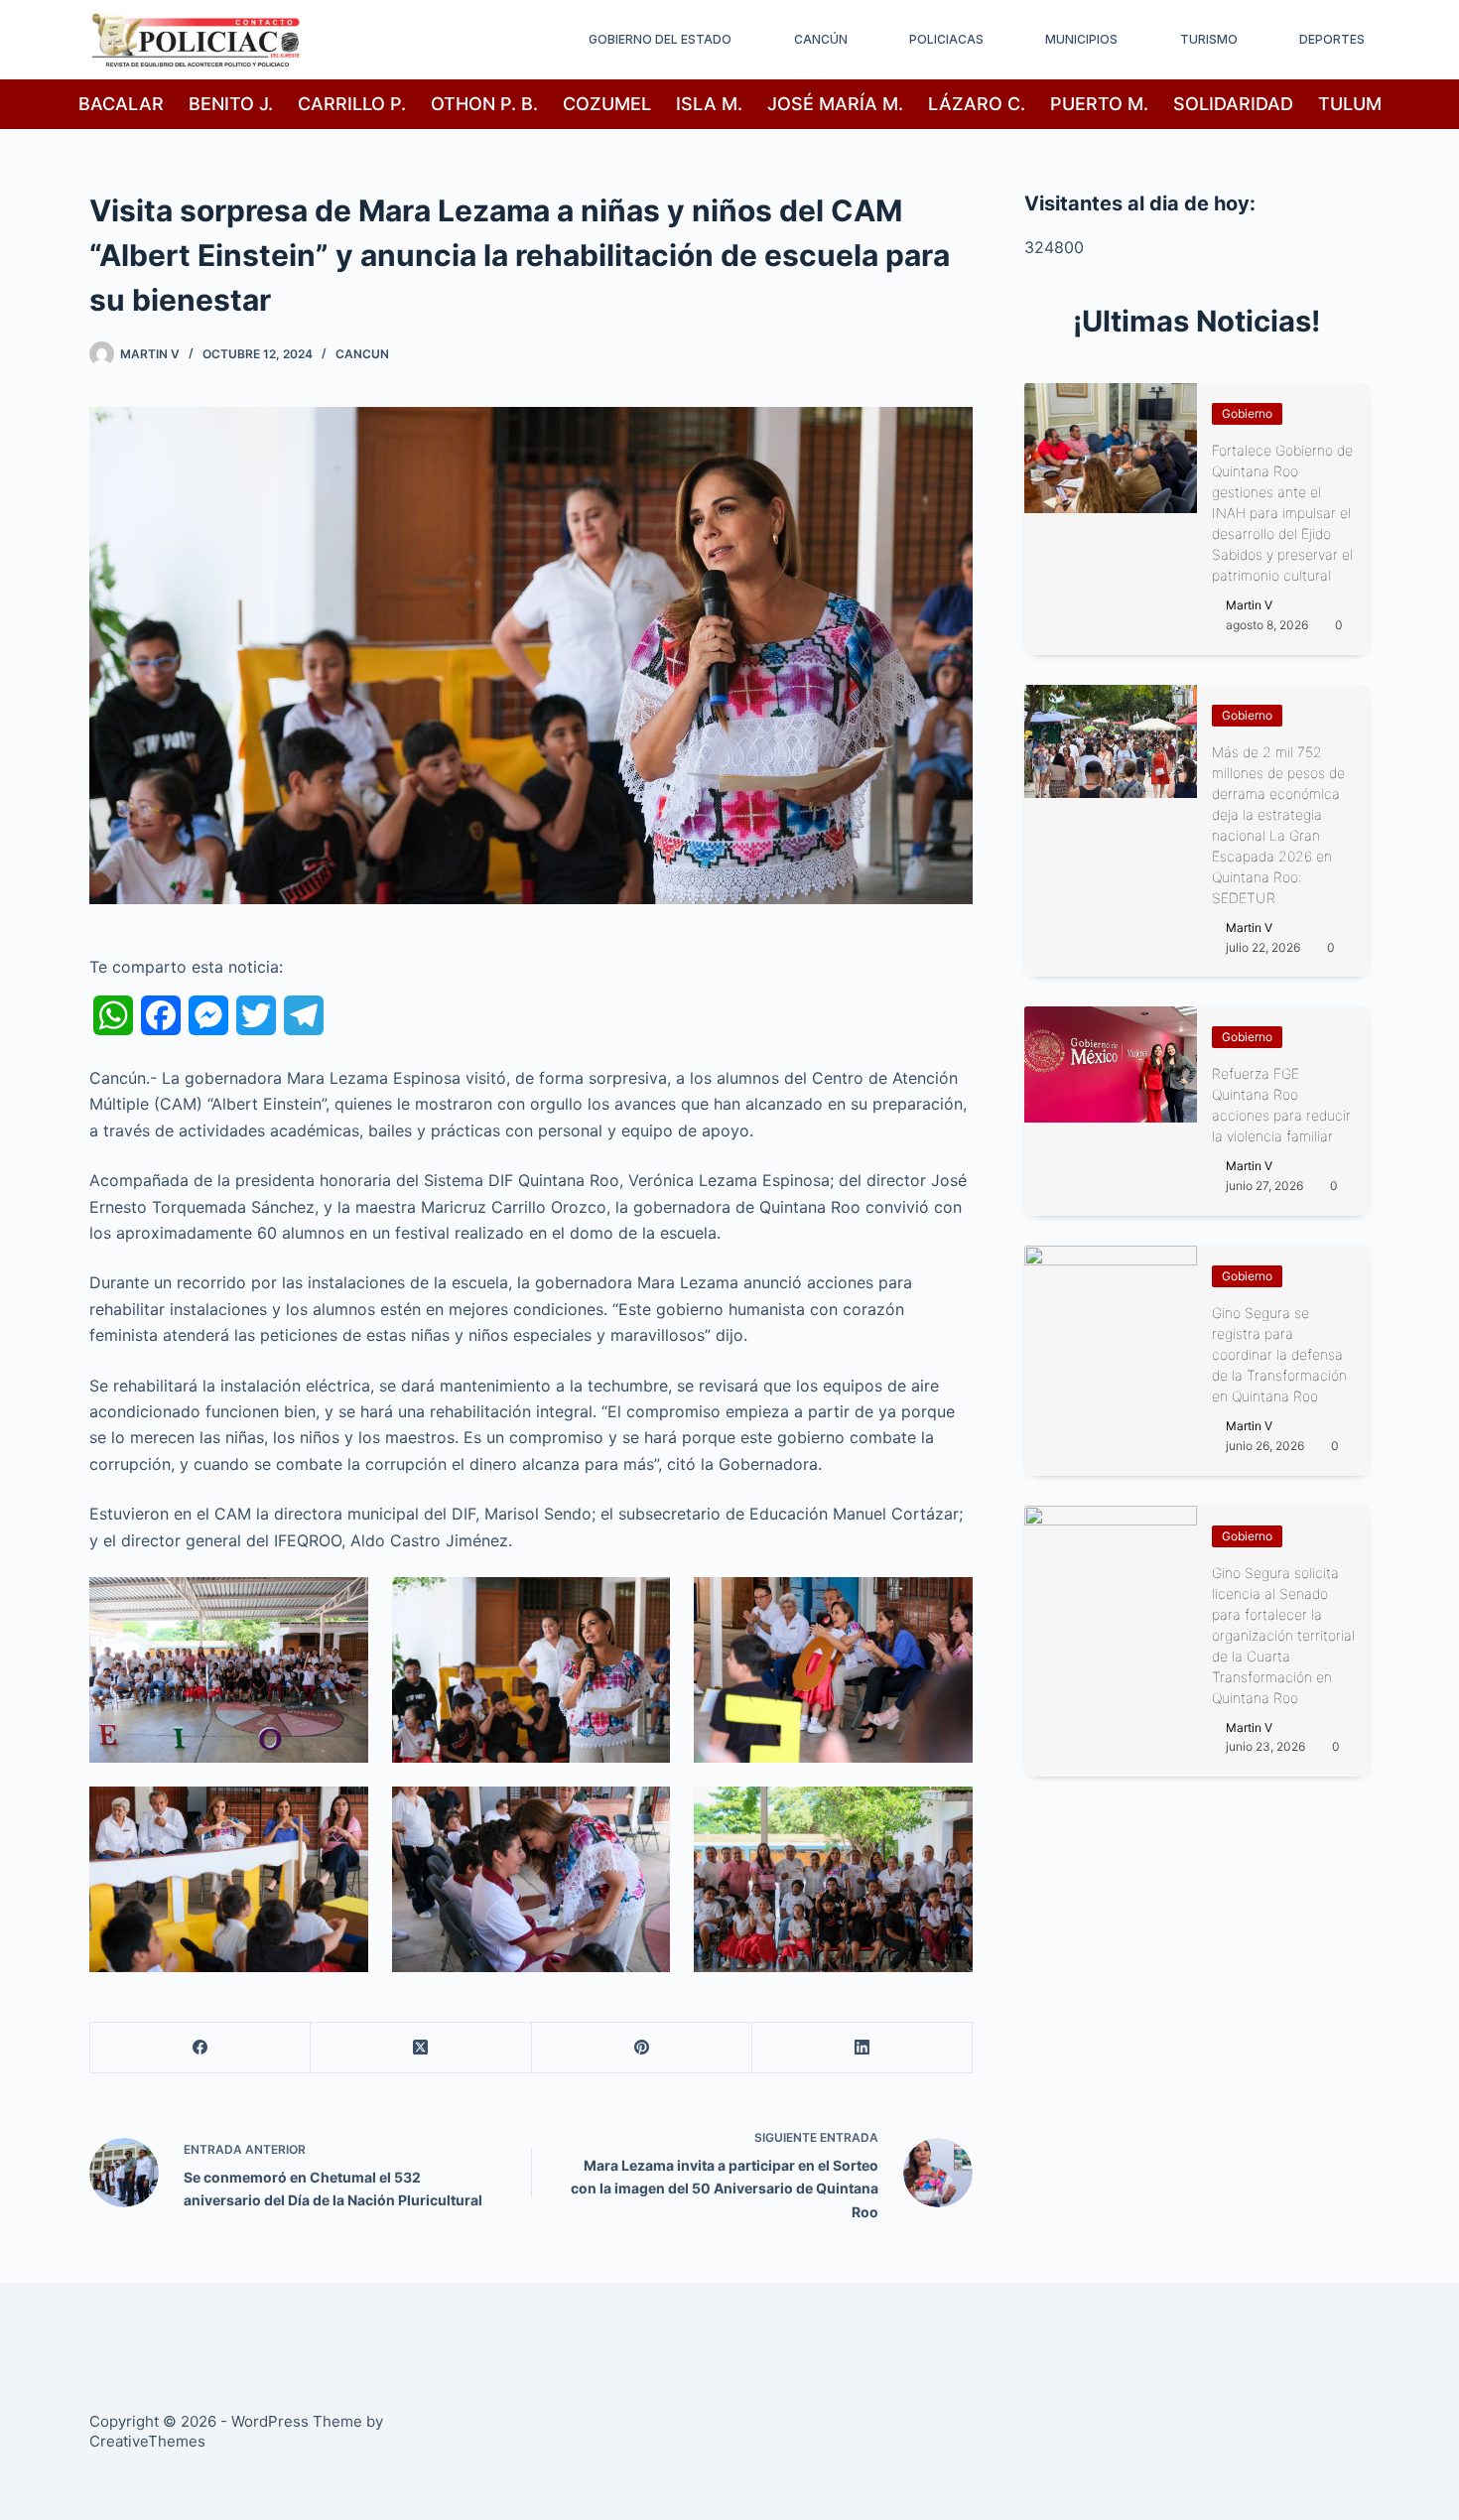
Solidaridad (1233, 104)
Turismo (1209, 39)
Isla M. (709, 104)
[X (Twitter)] (421, 2048)
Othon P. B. (484, 104)
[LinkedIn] (862, 2048)
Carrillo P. (352, 104)
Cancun (362, 354)
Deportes (1332, 39)
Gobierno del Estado (660, 39)
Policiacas (946, 39)
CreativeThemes (147, 2441)
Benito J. (231, 104)
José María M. (835, 104)
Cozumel (607, 104)
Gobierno (1247, 413)
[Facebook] (200, 2048)
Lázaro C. (977, 104)
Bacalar (121, 104)
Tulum (1350, 104)
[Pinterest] (642, 2048)
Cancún (821, 39)
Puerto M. (1099, 104)
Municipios (1081, 39)
